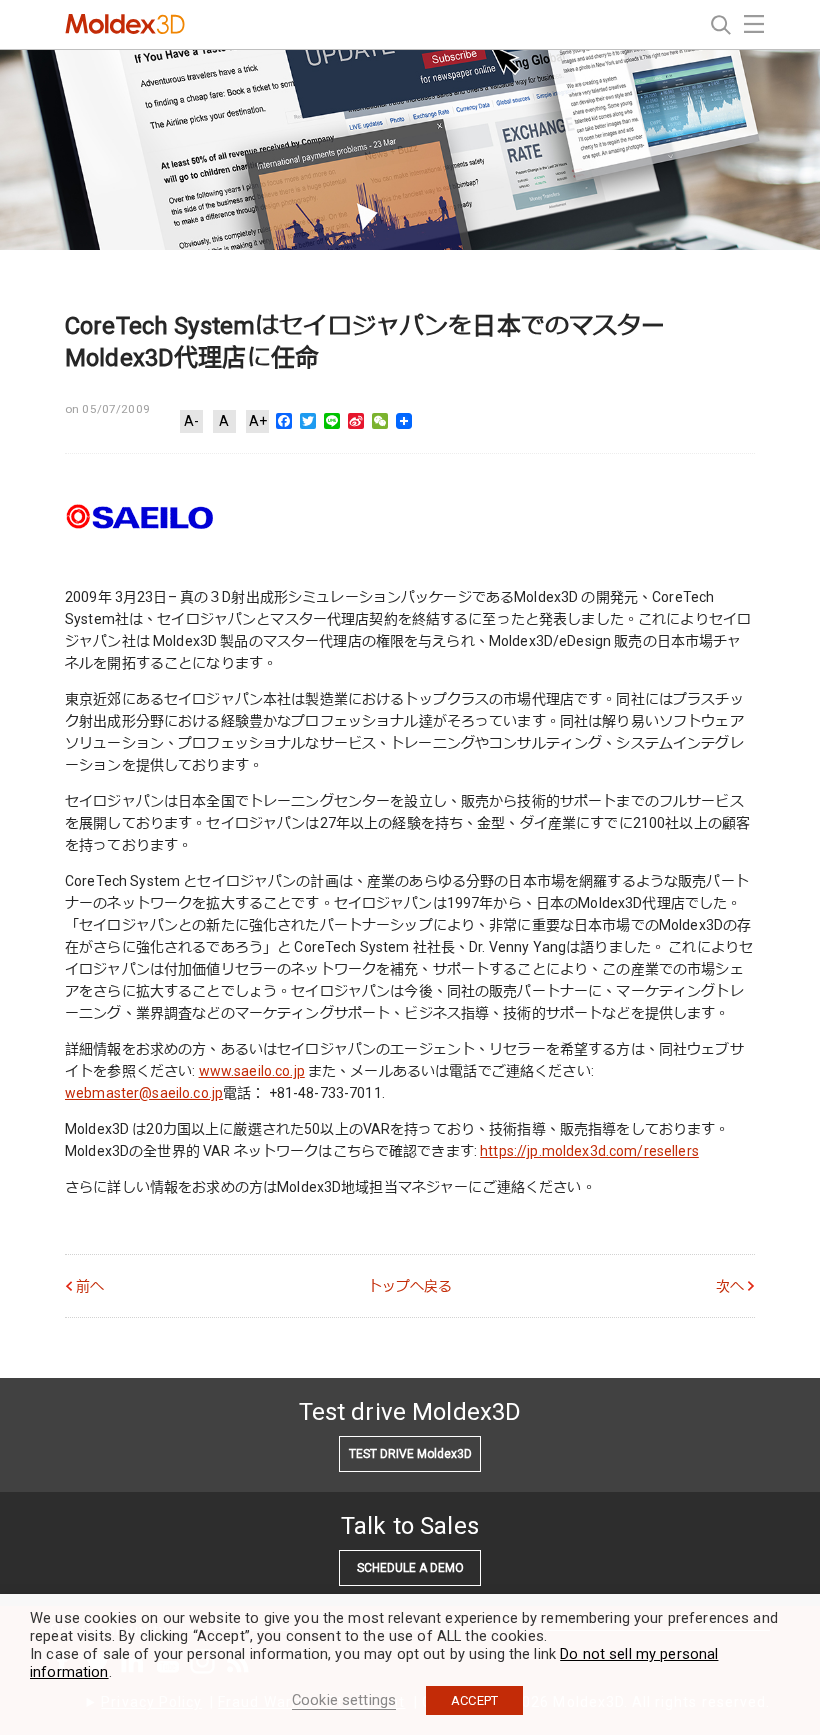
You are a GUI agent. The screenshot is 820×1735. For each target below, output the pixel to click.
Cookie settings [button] (344, 1700)
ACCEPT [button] (474, 1700)
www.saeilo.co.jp (252, 1071)
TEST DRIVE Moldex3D (410, 1454)
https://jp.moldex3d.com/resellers (589, 1151)
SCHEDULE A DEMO (410, 1568)
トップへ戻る (410, 1286)
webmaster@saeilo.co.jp (144, 1093)
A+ (258, 421)
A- (191, 421)
